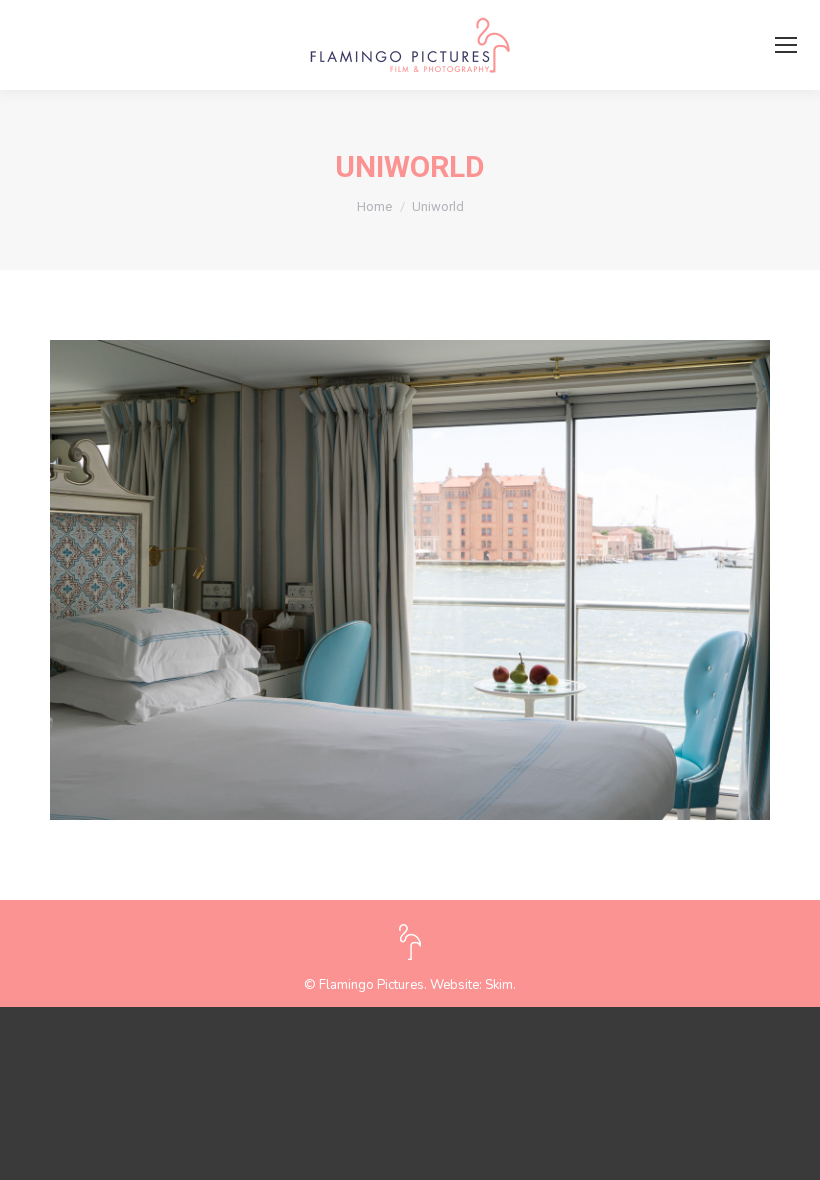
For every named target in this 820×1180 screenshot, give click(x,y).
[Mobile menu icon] (786, 45)
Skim (499, 985)
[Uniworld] (410, 580)
